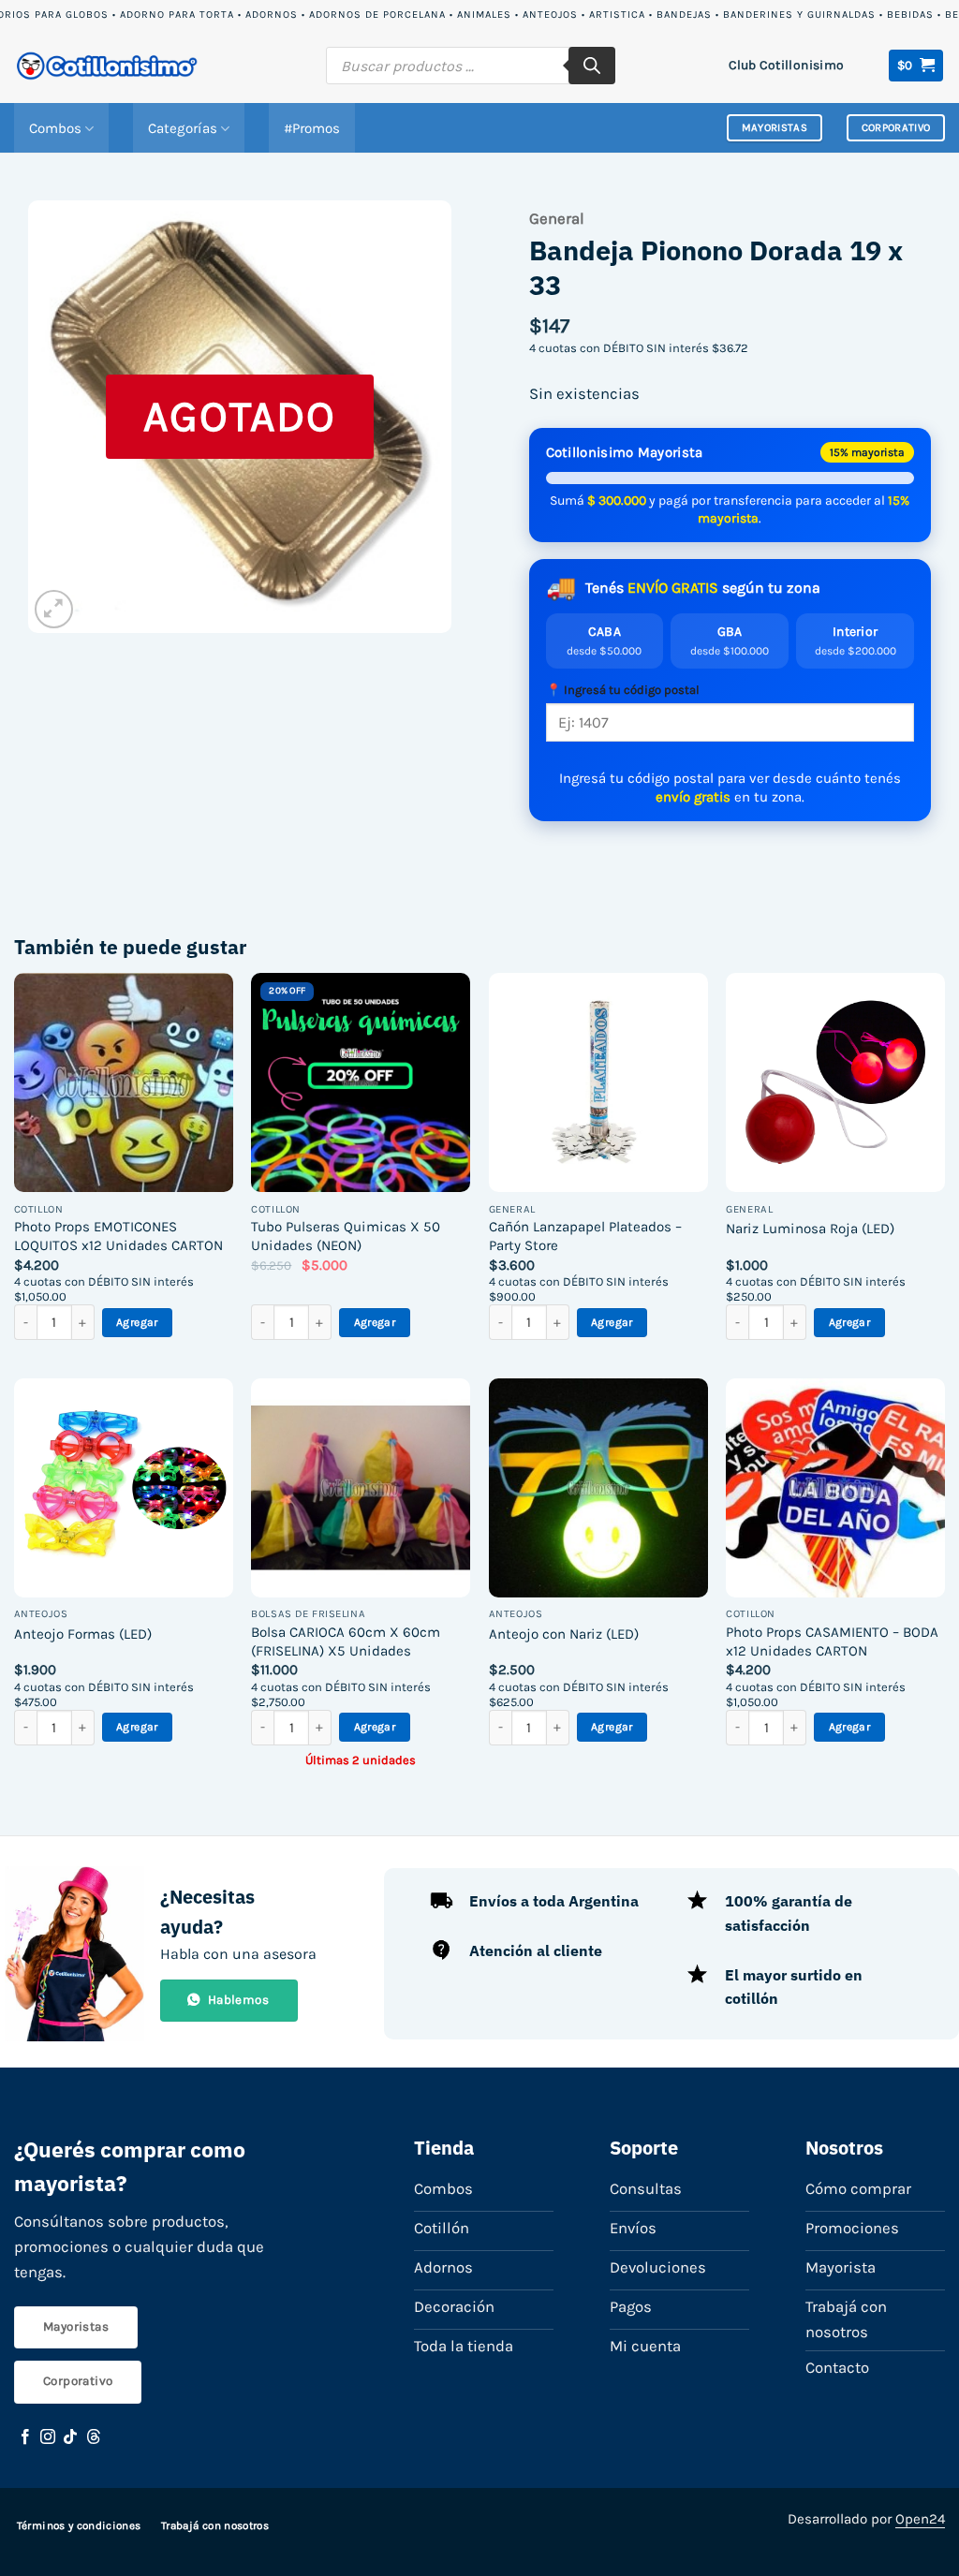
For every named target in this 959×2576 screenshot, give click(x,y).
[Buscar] (592, 66)
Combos (55, 128)
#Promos (312, 128)
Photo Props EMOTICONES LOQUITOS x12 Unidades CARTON (118, 1236)
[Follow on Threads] (94, 2437)
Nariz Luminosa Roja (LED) (810, 1229)
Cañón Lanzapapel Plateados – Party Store (585, 1236)
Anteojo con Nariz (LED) (564, 1634)
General (557, 219)
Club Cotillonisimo (786, 65)
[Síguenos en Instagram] (48, 2437)
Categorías (183, 128)
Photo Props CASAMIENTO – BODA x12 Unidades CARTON (832, 1641)
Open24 (920, 2519)
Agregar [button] (137, 1322)
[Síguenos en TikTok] (70, 2437)
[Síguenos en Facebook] (25, 2437)
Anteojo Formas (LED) (83, 1634)
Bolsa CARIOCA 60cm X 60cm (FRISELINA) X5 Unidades (346, 1641)
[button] (916, 66)
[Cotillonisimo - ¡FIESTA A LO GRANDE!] (108, 66)
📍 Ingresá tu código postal (623, 690)
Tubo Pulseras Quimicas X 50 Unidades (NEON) (346, 1236)
